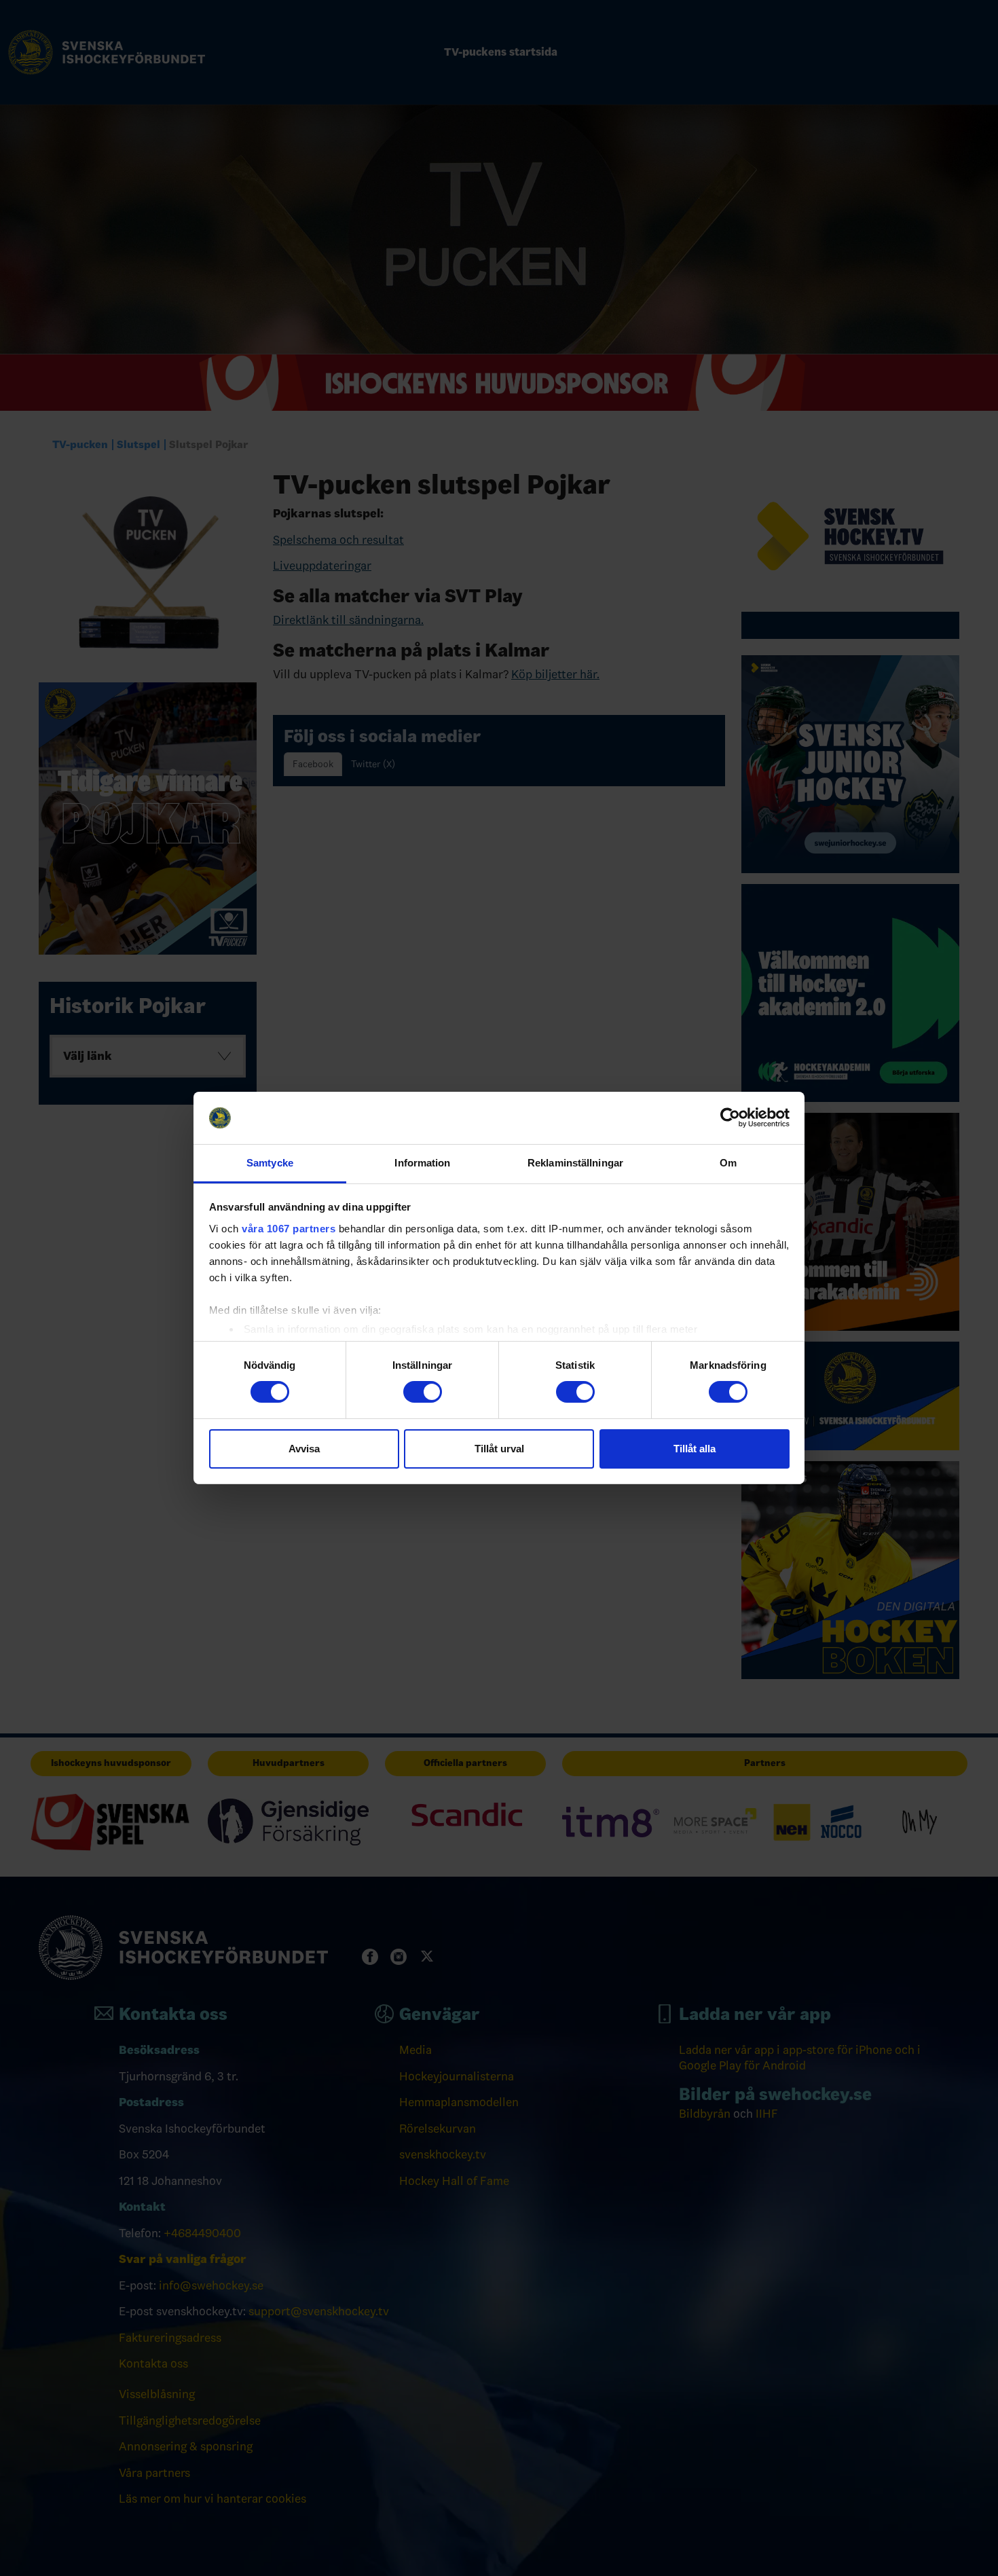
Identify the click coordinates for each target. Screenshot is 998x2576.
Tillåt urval (499, 1449)
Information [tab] (422, 1163)
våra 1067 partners (289, 1229)
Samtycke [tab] (270, 1163)
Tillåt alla (695, 1449)
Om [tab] (728, 1163)
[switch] (423, 1392)
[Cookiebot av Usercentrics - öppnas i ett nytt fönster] (730, 1118)
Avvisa (304, 1449)
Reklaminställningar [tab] (575, 1163)
